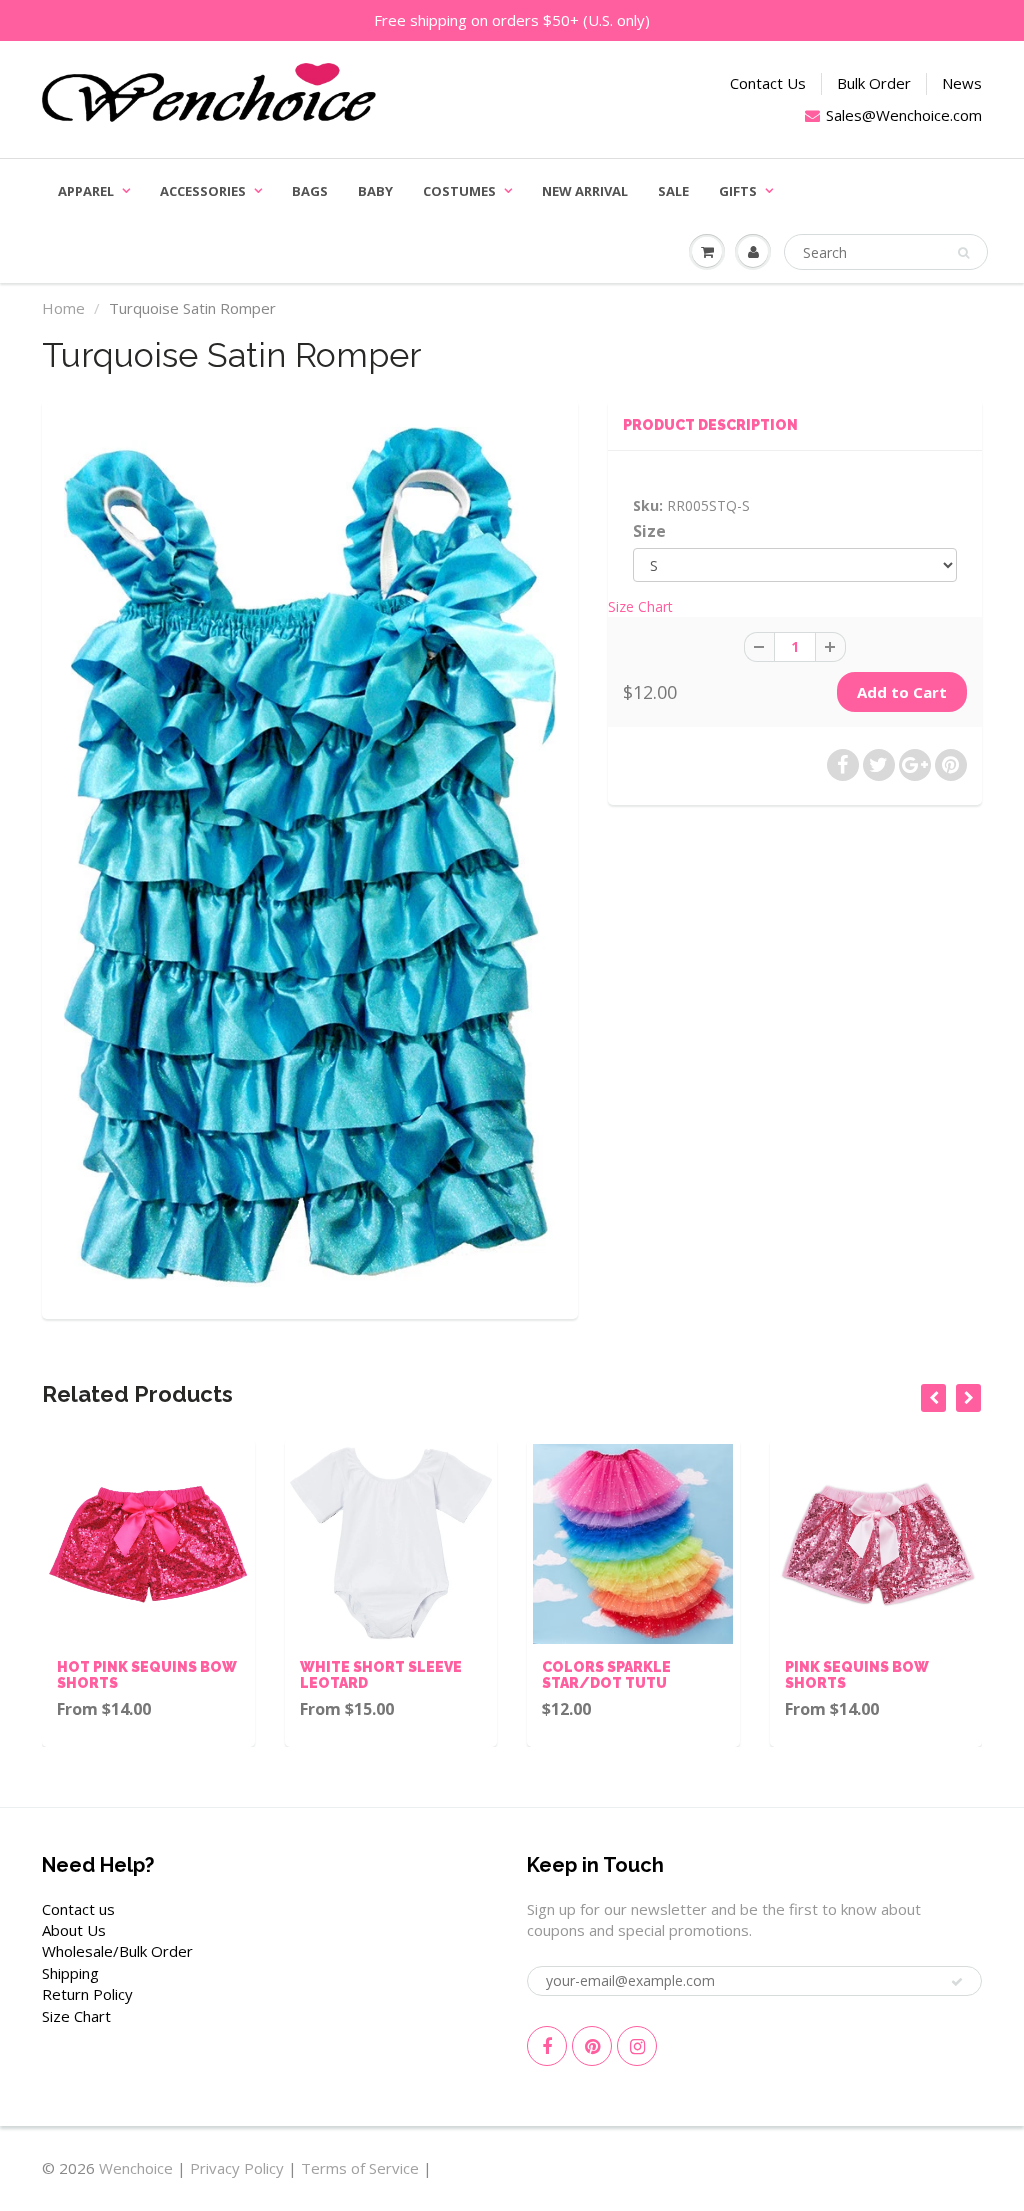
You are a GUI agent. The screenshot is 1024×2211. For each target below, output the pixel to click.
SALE (673, 191)
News (962, 83)
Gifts (738, 191)
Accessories (203, 191)
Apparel (86, 191)
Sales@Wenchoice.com (904, 115)
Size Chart (640, 606)
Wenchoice (136, 2168)
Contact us (78, 1909)
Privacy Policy (237, 2168)
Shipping (70, 1973)
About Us (74, 1930)
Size (649, 531)
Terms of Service (360, 2168)
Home (63, 308)
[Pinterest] (592, 2046)
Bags (310, 191)
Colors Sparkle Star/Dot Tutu (606, 1675)
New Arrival (585, 191)
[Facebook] (547, 2046)
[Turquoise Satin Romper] (310, 857)
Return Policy (87, 1994)
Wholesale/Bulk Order (117, 1951)
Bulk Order (874, 83)
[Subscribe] (957, 1982)
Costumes (459, 191)
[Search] (963, 253)
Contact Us (768, 83)
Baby (375, 191)
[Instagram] (637, 2046)
